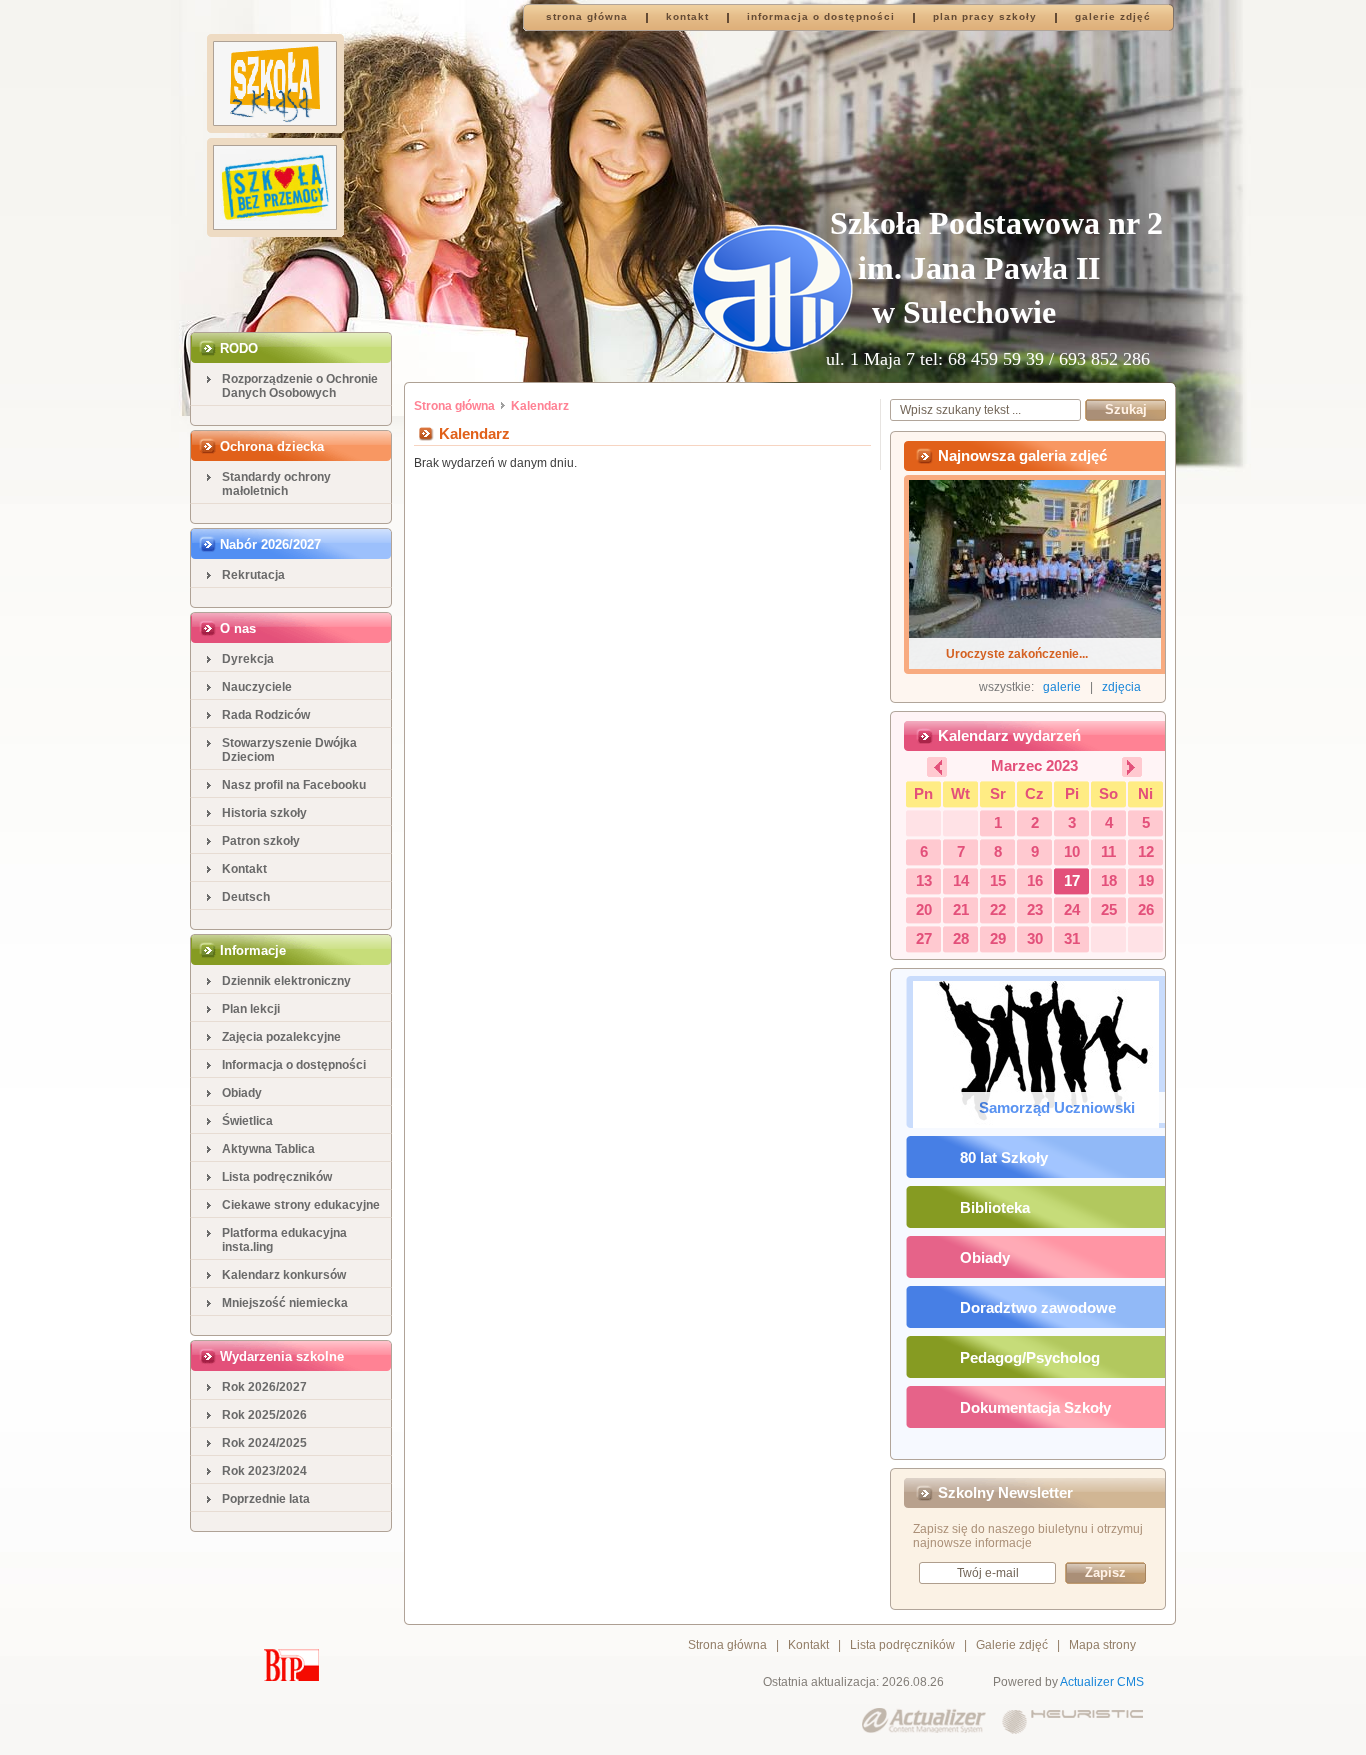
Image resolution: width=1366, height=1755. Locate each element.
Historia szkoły (264, 813)
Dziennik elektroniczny (286, 981)
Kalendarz (540, 406)
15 (998, 880)
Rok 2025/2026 (264, 1415)
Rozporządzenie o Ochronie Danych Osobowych (300, 386)
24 (1072, 909)
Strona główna (454, 406)
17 (1072, 880)
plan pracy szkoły (985, 16)
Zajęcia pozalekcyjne (281, 1037)
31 (1072, 938)
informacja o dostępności (821, 16)
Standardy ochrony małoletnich (276, 484)
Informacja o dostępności (294, 1065)
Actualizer (1087, 1682)
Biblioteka (995, 1207)
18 (1109, 880)
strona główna (587, 16)
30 (1035, 938)
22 (998, 909)
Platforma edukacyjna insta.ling (284, 1240)
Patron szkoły (261, 841)
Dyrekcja (248, 659)
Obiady (242, 1093)
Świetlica (247, 1121)
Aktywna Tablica (268, 1149)
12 (1146, 851)
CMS (1130, 1682)
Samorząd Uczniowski (1057, 1107)
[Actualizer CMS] (924, 1721)
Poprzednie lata (266, 1499)
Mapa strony (1102, 1645)
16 (1035, 880)
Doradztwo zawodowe (1038, 1307)
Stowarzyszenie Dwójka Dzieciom (289, 750)
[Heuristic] (1073, 1721)
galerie (1062, 687)
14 (961, 880)
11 (1108, 851)
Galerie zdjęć (1012, 1645)
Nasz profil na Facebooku (294, 785)
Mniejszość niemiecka (285, 1303)
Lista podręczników (277, 1177)
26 (1146, 909)
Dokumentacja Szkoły (1035, 1407)
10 (1072, 851)
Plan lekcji (251, 1009)
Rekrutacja (253, 575)
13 (924, 880)
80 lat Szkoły (1004, 1157)
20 (924, 909)
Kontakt (244, 869)
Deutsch (246, 897)
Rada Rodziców (266, 715)
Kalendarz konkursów (284, 1275)
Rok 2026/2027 (264, 1387)
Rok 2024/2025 (264, 1443)
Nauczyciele (257, 687)
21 (961, 909)
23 (1035, 909)
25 (1109, 909)
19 (1146, 880)
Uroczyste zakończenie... (1017, 654)
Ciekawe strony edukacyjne (301, 1205)
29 (998, 938)
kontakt (687, 16)
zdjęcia (1121, 687)
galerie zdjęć (1113, 16)
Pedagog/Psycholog (1030, 1357)
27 (924, 938)
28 (961, 938)
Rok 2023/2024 (264, 1471)
